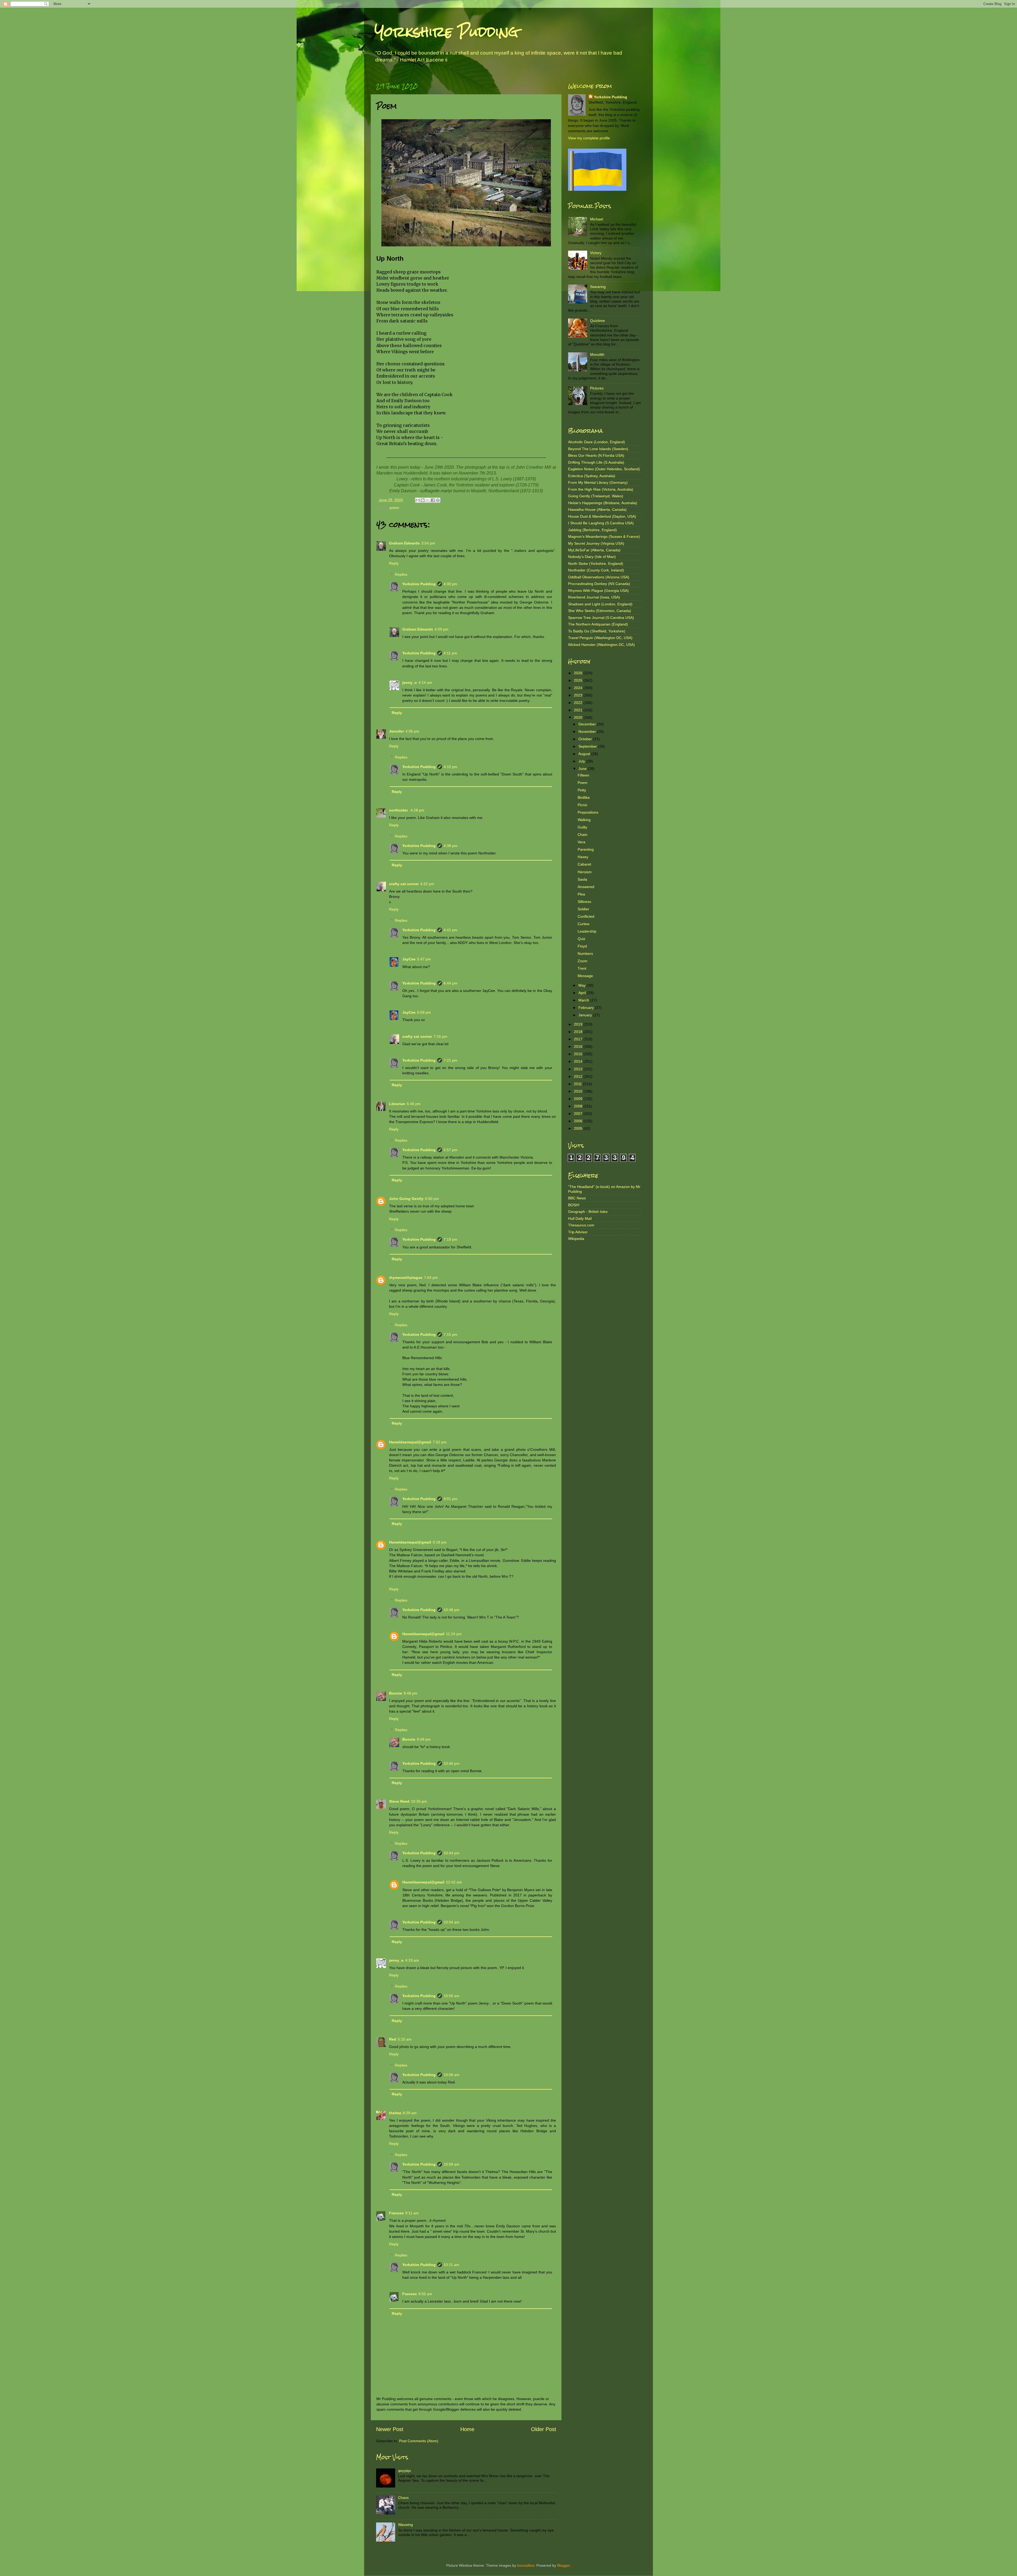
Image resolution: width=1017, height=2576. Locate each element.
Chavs (403, 2498)
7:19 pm (450, 1239)
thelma (395, 2113)
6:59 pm (424, 1012)
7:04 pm (431, 1278)
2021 (579, 710)
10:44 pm (452, 1853)
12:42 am (454, 1882)
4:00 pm (450, 584)
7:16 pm (440, 1036)
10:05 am (452, 1996)
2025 (579, 680)
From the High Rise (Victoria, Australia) (601, 489)
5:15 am (405, 2039)
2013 (579, 1069)
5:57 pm (450, 1150)
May (583, 985)
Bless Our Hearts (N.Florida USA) (596, 455)
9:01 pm (450, 1499)
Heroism (585, 872)
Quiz (581, 939)
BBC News (577, 1198)
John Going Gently (406, 1199)
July (582, 761)
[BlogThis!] (423, 500)
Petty (582, 790)
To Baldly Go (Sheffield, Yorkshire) (597, 631)
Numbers (585, 954)
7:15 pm (450, 1334)
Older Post (544, 2429)
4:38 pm (450, 846)
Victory (596, 253)
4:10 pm (450, 767)
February (587, 1008)
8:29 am (410, 2113)
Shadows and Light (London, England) (600, 604)
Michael (597, 219)
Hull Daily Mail (580, 1218)
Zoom (583, 961)
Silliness (584, 902)
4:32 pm (427, 884)
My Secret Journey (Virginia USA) (596, 543)
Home (467, 2429)
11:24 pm (454, 1634)
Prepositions (588, 812)
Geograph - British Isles (588, 1212)
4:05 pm (412, 731)
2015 (579, 1054)
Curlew (583, 924)
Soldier (583, 909)
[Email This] (418, 500)
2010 (579, 1091)
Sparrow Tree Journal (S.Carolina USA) (601, 618)
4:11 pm (450, 653)
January (586, 1015)
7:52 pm (440, 1442)
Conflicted (586, 916)
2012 (579, 1076)
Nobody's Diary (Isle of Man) (592, 557)
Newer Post (390, 2429)
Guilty (582, 827)
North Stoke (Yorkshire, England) (596, 564)
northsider (399, 810)
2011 (578, 1084)
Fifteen (583, 775)
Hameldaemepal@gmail (410, 1442)
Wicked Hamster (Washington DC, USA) (601, 645)
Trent (582, 968)
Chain (583, 835)
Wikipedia (576, 1239)
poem (394, 508)
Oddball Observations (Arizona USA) (599, 577)
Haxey (583, 857)
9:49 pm (424, 1739)
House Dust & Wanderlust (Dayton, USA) (602, 516)
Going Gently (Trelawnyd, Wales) (596, 496)
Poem (583, 783)
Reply (394, 563)
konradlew (526, 2565)
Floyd (582, 946)
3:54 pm (428, 543)
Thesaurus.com (581, 1225)
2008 (579, 1106)
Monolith (597, 354)
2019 (579, 1024)
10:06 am (452, 2075)
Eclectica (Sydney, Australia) (592, 476)
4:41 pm (450, 930)
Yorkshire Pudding (447, 32)
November (588, 731)
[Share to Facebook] (433, 500)
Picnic (583, 805)
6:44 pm (450, 983)
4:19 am (412, 1960)
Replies (401, 574)
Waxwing (405, 2525)
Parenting (586, 849)
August (585, 754)
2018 (579, 1032)
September (588, 746)
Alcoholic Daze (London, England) (597, 442)
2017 (579, 1039)
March (584, 1000)
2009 (579, 1099)
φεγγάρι (404, 2471)
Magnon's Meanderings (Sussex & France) (604, 537)
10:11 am (451, 2265)
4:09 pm (441, 629)
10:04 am (452, 1922)
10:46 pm (452, 1763)
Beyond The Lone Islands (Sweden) (598, 449)
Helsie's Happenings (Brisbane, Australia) (603, 503)
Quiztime (597, 321)
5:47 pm (424, 959)
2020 (579, 717)
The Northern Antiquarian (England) (598, 624)
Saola (582, 879)
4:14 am (425, 682)
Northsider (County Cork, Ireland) (596, 570)
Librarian (397, 1104)
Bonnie (396, 1693)
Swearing (598, 287)
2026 (579, 673)
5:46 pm (414, 1104)
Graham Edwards (404, 543)
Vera (581, 842)
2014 (579, 1061)
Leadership (587, 931)
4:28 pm (417, 810)
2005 (579, 1128)
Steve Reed (399, 1801)
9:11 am (412, 2213)
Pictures (597, 388)
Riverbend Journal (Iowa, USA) (594, 597)
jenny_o (410, 682)
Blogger (564, 2565)
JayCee (409, 959)
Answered (586, 887)
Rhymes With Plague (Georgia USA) (598, 591)
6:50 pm (432, 1199)
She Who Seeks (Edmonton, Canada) (600, 611)
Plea (581, 894)
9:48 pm (411, 1693)
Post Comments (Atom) (419, 2441)
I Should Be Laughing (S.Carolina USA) (601, 523)
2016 (579, 1047)
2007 (579, 1114)
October (586, 739)
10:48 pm (452, 1610)
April (583, 993)
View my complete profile (589, 138)
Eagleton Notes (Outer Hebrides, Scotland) (604, 469)
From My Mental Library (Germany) (598, 482)
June (583, 769)
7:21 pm (450, 1060)
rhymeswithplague (406, 1278)
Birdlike (584, 797)
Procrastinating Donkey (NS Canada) (599, 584)
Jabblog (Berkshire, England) (592, 530)
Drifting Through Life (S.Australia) (596, 462)
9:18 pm (440, 1542)
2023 (579, 695)
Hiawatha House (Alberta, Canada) (597, 509)
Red (393, 2039)
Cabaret (584, 864)
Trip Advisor (578, 1232)
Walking (584, 820)
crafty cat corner (404, 884)
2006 (579, 1121)
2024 (579, 688)
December (588, 724)
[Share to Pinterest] (438, 500)
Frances (396, 2213)
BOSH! (574, 1205)
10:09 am (452, 2164)
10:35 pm (419, 1801)
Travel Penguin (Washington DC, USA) (600, 638)
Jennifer (396, 731)
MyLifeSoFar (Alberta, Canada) (594, 550)
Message (585, 976)
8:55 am (425, 2294)
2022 (579, 703)
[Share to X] (428, 500)
